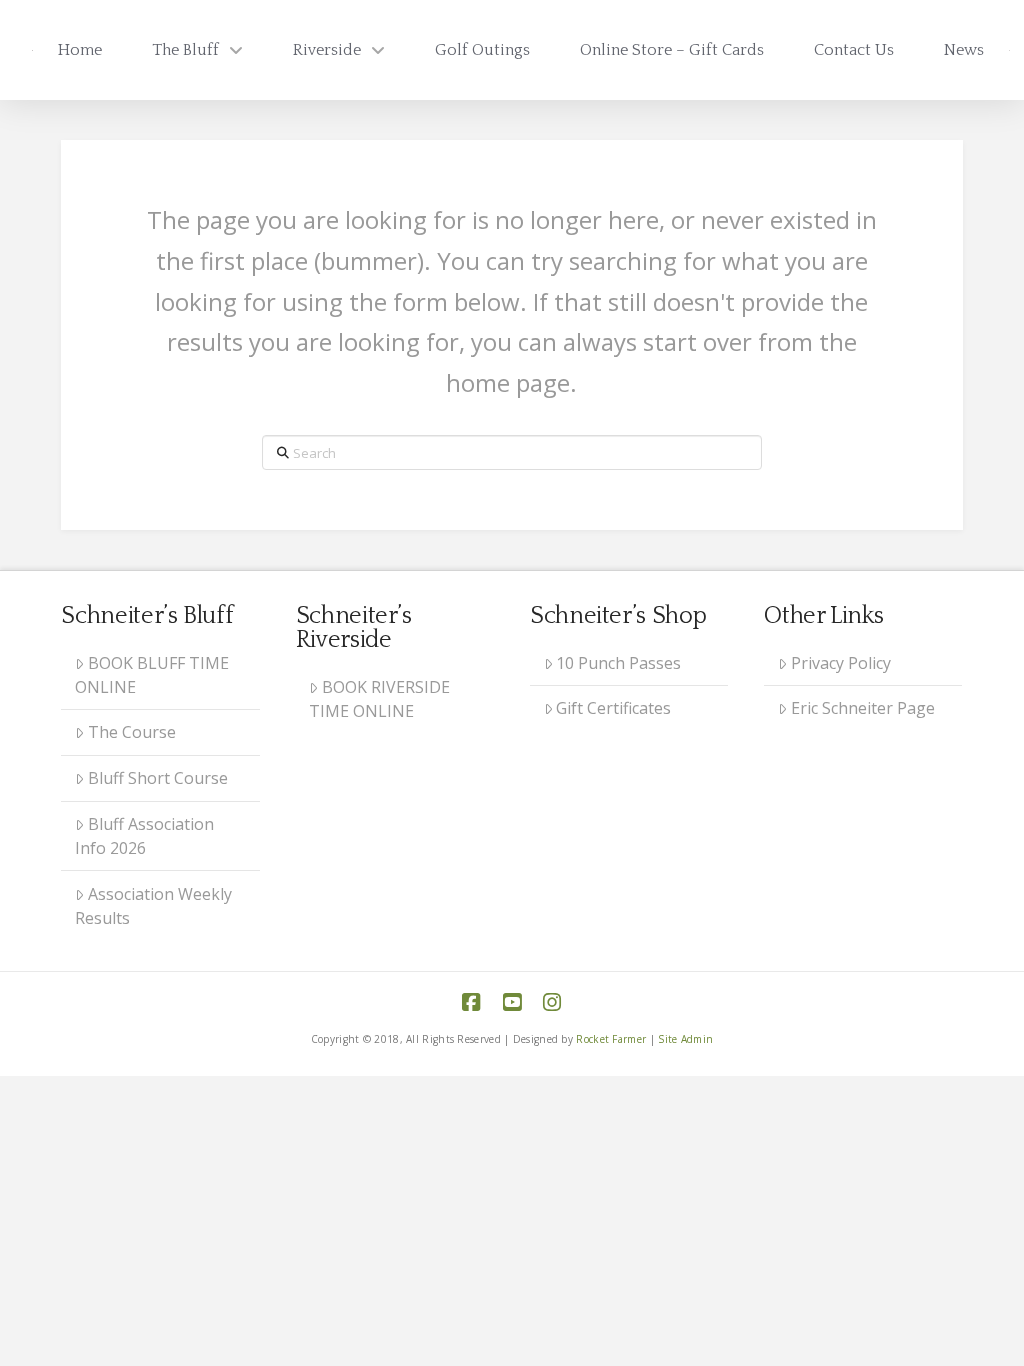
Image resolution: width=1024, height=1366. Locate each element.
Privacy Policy (841, 663)
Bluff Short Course (158, 778)
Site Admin (685, 1039)
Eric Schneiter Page (863, 708)
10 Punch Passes (618, 663)
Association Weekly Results (153, 906)
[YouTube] (512, 1002)
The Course (132, 732)
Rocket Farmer (611, 1039)
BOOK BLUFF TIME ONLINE (152, 675)
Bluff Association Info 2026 (144, 836)
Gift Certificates (613, 708)
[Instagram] (552, 1002)
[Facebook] (471, 1002)
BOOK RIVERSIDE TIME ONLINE (379, 699)
